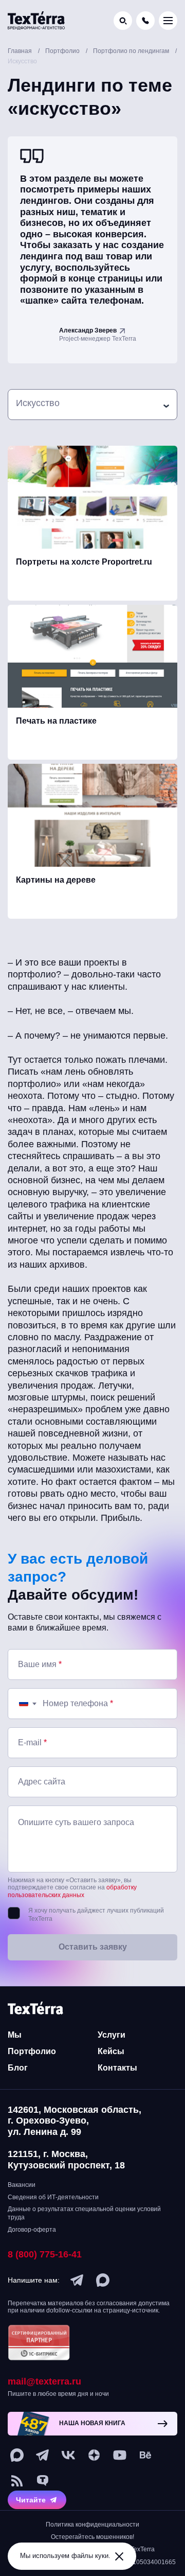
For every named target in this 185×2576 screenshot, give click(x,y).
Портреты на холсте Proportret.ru (84, 562)
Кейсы (111, 2051)
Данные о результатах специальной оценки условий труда (84, 2213)
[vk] (68, 2455)
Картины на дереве (56, 880)
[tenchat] (43, 2481)
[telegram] (77, 2280)
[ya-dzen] (94, 2455)
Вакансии (22, 2185)
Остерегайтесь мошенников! (92, 2537)
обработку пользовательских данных (72, 1891)
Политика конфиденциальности (92, 2525)
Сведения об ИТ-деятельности (53, 2197)
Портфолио (32, 2051)
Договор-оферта (32, 2230)
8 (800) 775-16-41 (45, 2254)
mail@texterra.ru (44, 2381)
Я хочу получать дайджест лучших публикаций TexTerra (96, 1915)
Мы (15, 2035)
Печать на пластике (56, 721)
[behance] (145, 2455)
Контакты (117, 2068)
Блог (18, 2068)
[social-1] (17, 2481)
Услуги (112, 2035)
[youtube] (120, 2455)
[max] (103, 2280)
